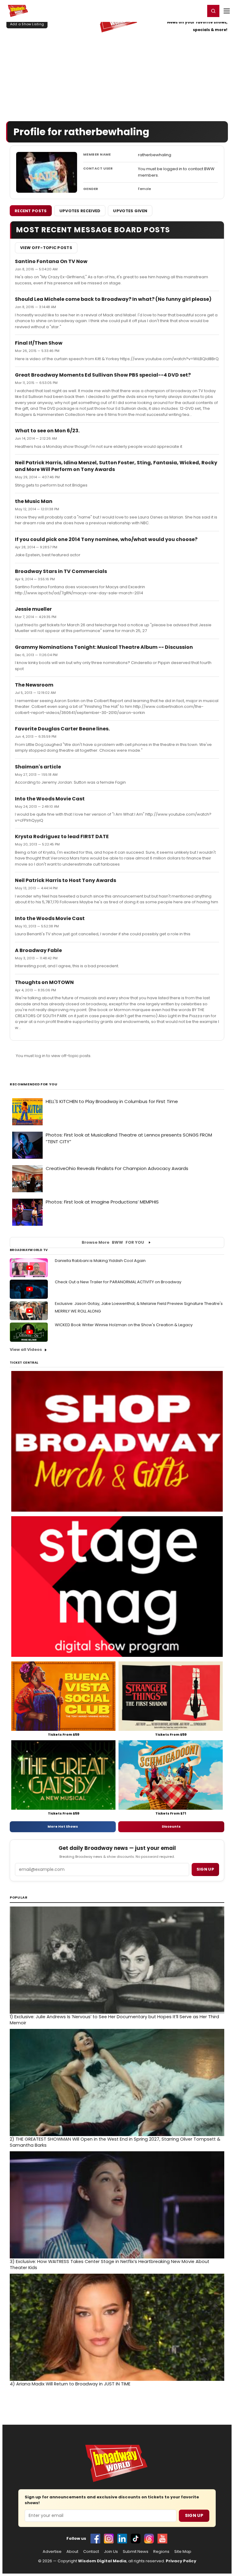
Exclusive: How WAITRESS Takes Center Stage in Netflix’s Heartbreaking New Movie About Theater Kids (110, 2265)
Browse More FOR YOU (113, 1242)
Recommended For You (34, 1084)
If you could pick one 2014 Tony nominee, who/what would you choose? (106, 539)
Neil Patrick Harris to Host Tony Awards (66, 880)
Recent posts (31, 211)
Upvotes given (130, 211)
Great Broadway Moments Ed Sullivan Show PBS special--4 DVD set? (103, 375)
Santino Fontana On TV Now (51, 261)
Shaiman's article (38, 767)
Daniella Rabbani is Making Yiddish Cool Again (100, 1261)
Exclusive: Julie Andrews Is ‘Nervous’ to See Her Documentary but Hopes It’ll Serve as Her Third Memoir (114, 2020)
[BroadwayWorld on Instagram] (109, 2539)
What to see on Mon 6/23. (47, 431)
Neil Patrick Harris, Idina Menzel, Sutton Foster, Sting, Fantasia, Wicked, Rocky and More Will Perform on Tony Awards (116, 466)
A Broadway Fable (38, 950)
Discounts (171, 1826)
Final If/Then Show (39, 343)
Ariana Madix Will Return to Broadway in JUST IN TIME (70, 2384)
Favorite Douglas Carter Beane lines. (62, 729)
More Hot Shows (63, 1826)
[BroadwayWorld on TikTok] (136, 2539)
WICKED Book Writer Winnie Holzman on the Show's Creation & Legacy (124, 1325)
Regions (161, 2552)
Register (181, 11)
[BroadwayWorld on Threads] (149, 2539)
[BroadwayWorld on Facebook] (95, 2539)
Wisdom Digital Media (102, 2561)
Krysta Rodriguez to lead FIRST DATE (62, 836)
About (72, 2552)
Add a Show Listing (27, 24)
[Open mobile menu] (227, 11)
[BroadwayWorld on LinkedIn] (122, 2539)
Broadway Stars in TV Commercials (61, 571)
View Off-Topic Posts (46, 248)
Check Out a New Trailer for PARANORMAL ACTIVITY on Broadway (118, 1282)
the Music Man (34, 501)
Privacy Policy (181, 2561)
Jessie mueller (33, 609)
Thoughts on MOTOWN (44, 982)
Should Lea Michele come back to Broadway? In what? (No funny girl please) (113, 299)
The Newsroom (34, 685)
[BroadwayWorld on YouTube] (162, 2539)
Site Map (183, 2552)
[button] (213, 11)
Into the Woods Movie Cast (50, 799)
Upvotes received (80, 211)
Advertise (52, 2552)
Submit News (136, 2552)
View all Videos (26, 1350)
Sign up (205, 1869)
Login (198, 11)
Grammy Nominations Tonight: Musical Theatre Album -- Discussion (104, 647)
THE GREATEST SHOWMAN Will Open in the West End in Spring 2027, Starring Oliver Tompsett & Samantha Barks (115, 2142)
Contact (91, 2552)
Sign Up (194, 2515)
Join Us (111, 2552)
